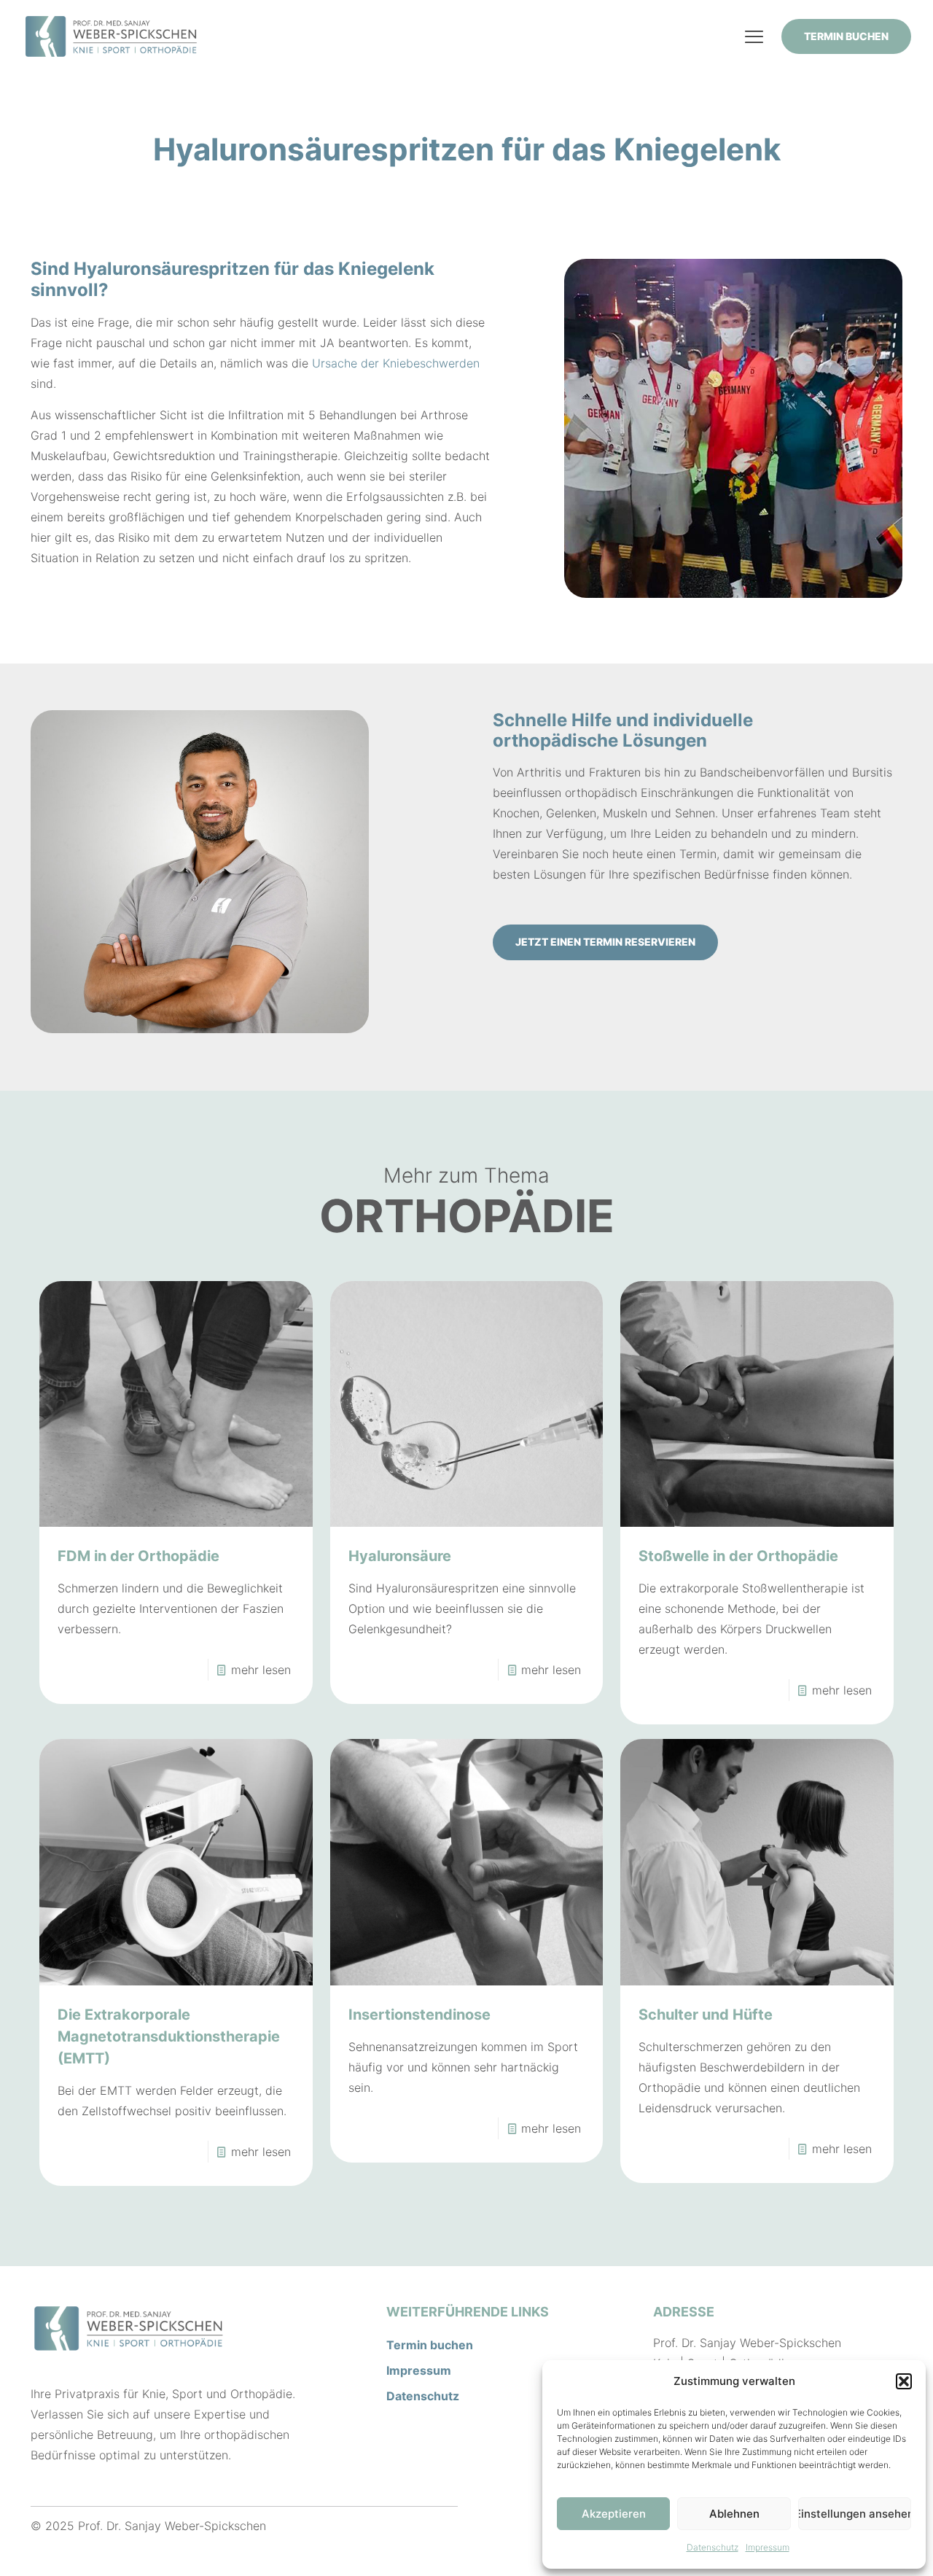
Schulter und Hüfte (706, 2015)
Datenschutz (713, 2547)
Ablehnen (734, 2514)
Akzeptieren (614, 2514)
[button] (904, 2381)
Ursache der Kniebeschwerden (396, 363)
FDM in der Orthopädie (138, 1556)
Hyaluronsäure (400, 1556)
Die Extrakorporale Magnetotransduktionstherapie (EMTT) (169, 2036)
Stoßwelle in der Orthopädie (738, 1556)
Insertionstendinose (419, 2015)
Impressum (768, 2547)
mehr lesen (261, 1670)
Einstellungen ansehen (855, 2514)
